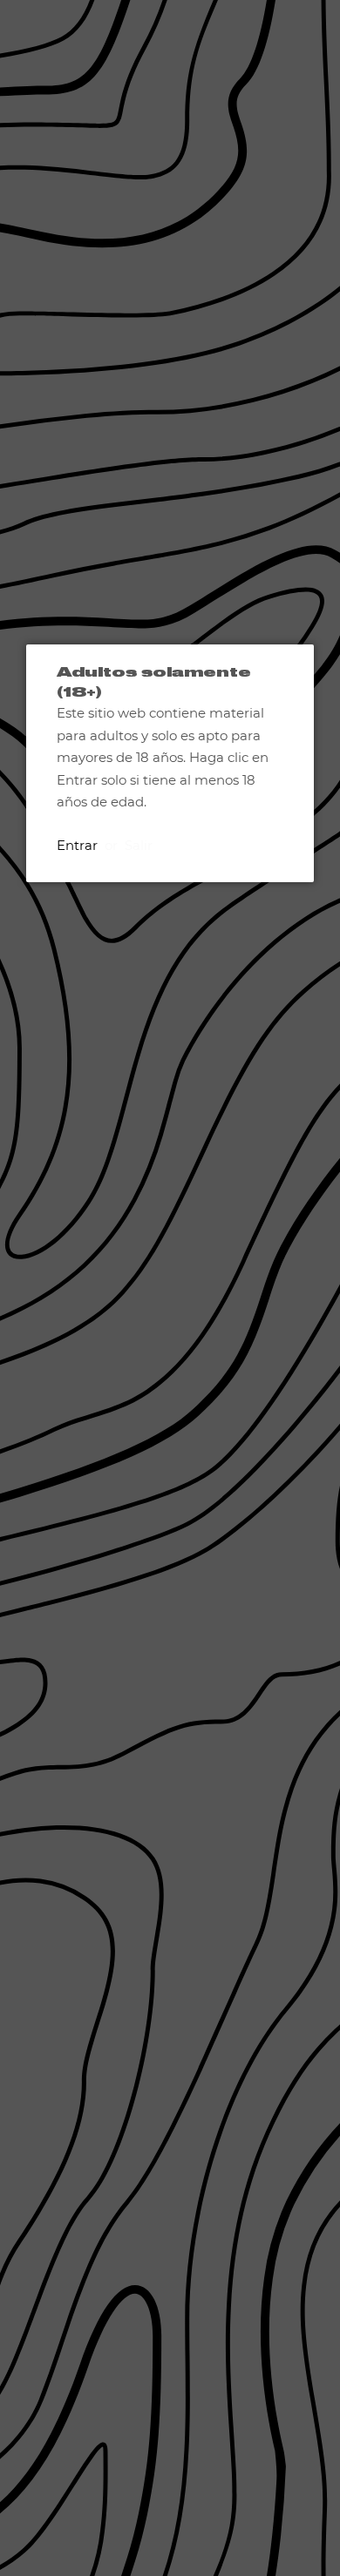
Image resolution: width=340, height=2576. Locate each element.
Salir (139, 845)
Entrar (77, 845)
